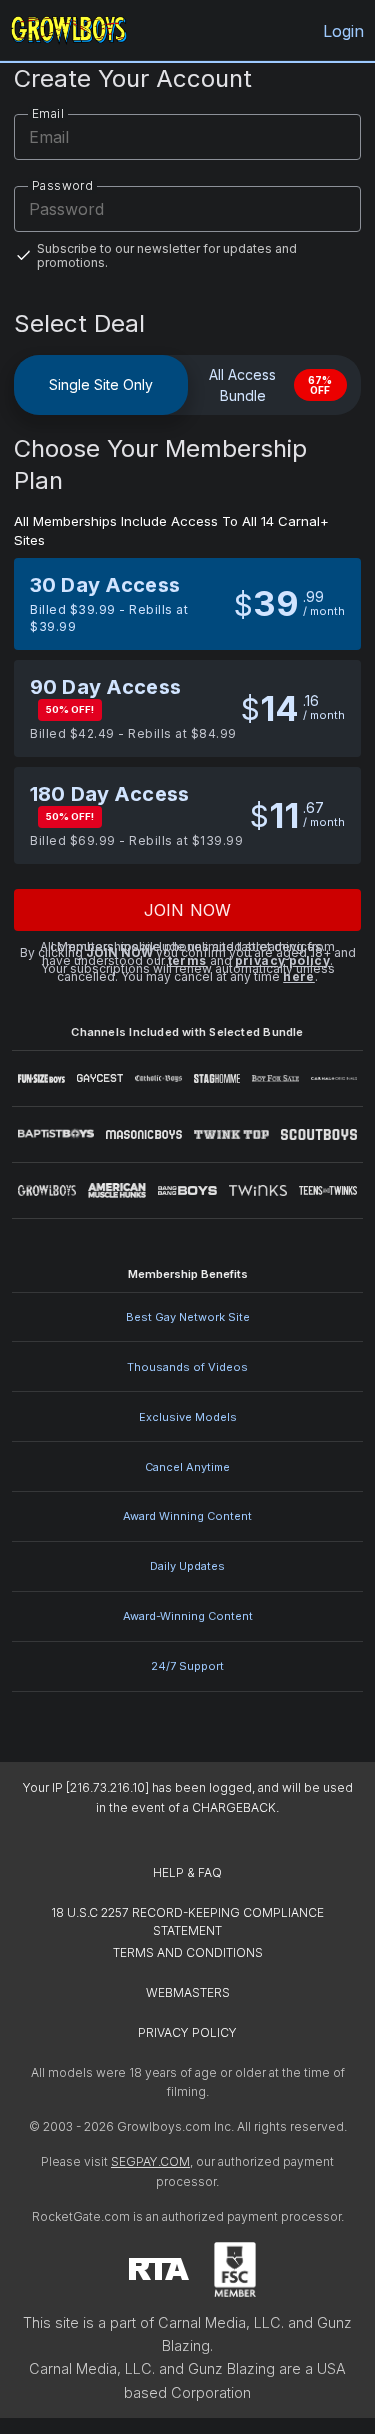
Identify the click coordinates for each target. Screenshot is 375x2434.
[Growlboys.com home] (69, 30)
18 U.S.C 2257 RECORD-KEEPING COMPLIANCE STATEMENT (189, 1921)
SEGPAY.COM (150, 2161)
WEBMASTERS (188, 1992)
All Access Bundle (271, 385)
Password (62, 185)
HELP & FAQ (187, 1872)
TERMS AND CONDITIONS (188, 1952)
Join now (187, 910)
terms (187, 960)
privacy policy (283, 960)
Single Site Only (101, 384)
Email (48, 113)
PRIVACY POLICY (187, 2032)
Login (344, 31)
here (299, 976)
